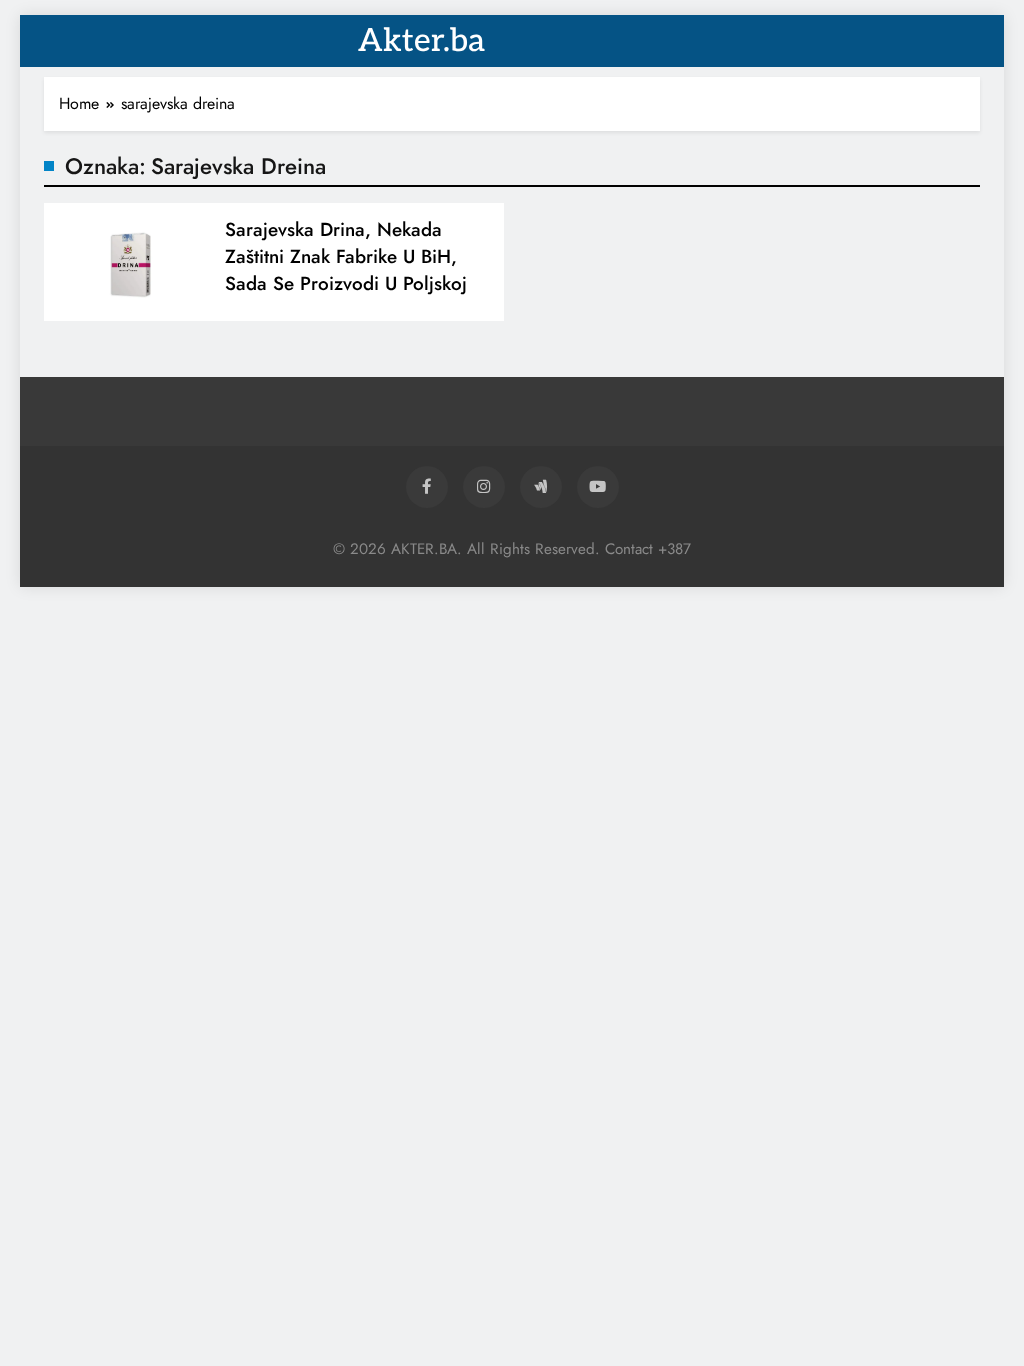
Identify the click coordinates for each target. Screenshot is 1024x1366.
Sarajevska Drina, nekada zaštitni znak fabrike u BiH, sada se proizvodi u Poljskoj (346, 256)
